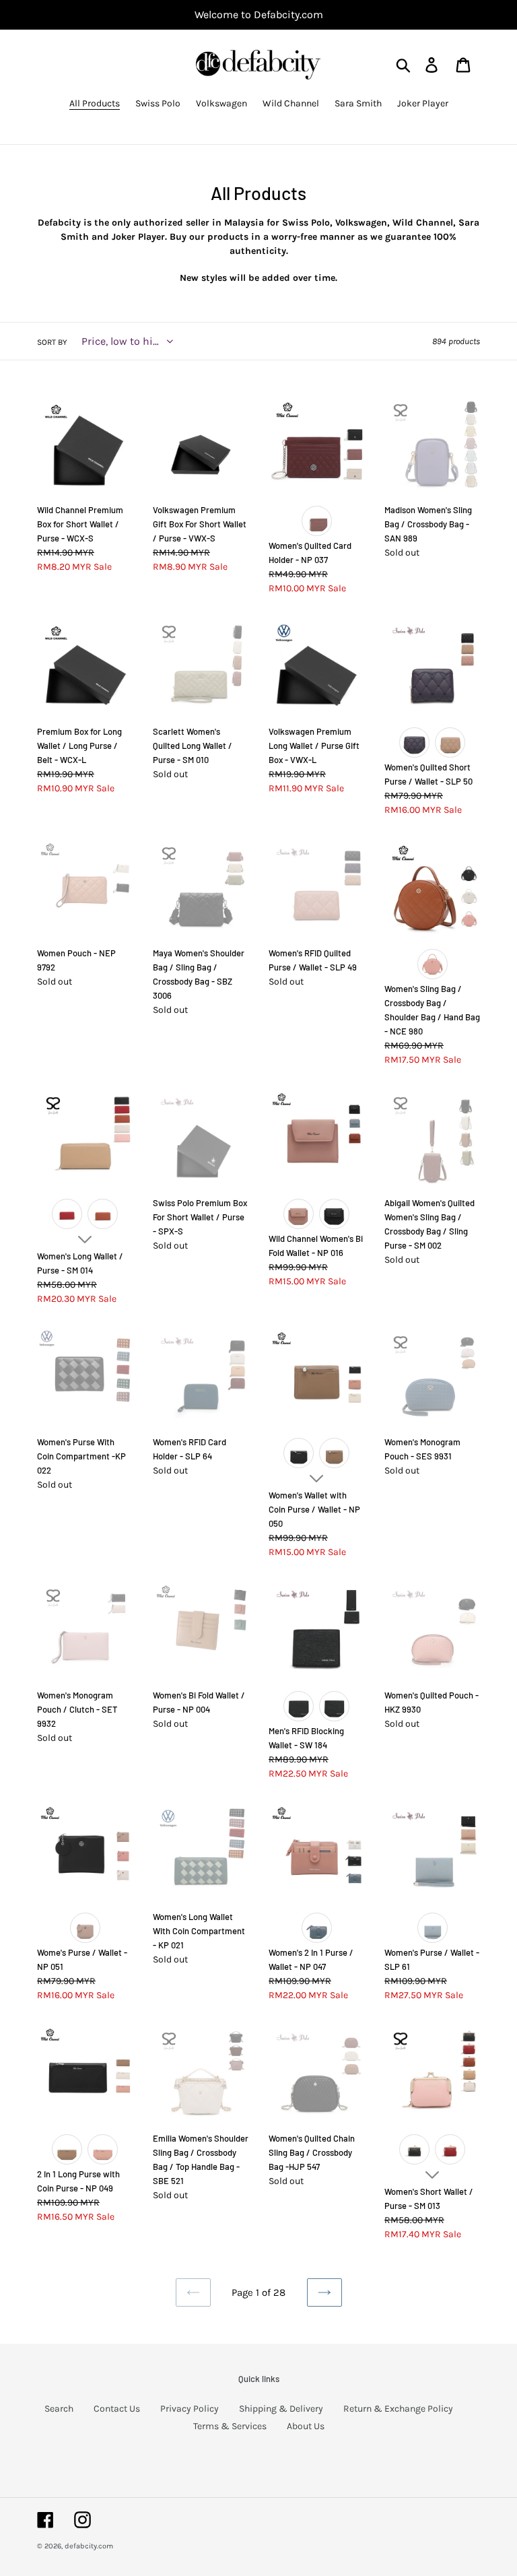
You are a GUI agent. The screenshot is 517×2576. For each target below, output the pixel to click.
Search (59, 2409)
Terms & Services (230, 2426)
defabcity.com (89, 2546)
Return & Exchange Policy (398, 2409)
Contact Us (117, 2409)
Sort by (52, 342)
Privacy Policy (189, 2409)
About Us (306, 2426)
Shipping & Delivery (281, 2409)
